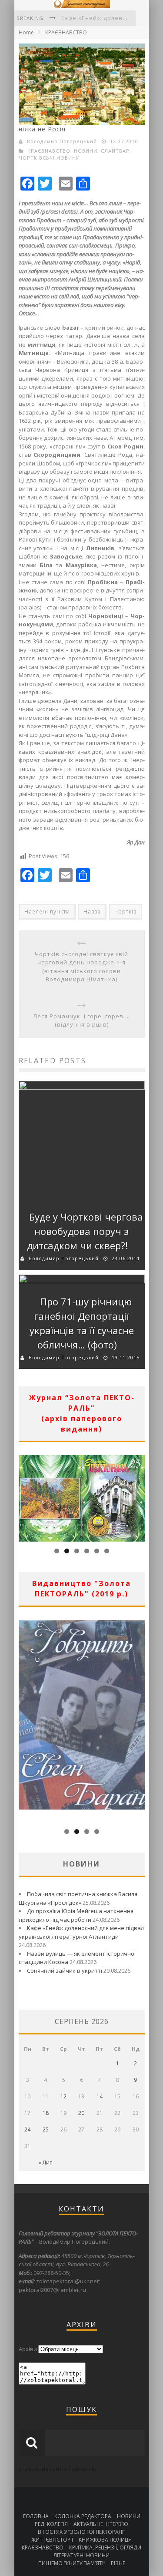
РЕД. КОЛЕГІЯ (51, 2524)
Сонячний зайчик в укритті (65, 1970)
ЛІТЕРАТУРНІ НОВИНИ (81, 2555)
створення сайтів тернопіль (58, 2469)
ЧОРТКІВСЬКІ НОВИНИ (49, 158)
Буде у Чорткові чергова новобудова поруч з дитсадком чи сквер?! (85, 1231)
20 (81, 2113)
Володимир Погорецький (62, 141)
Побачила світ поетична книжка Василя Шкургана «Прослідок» (78, 1898)
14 (100, 2096)
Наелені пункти (47, 912)
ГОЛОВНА (36, 2516)
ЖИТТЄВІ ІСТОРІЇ (52, 2540)
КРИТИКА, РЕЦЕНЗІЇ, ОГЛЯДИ (105, 2548)
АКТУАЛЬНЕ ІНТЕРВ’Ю (101, 2524)
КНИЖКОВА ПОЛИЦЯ (105, 2540)
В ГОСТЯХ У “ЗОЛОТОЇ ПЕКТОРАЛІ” (81, 2532)
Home (26, 32)
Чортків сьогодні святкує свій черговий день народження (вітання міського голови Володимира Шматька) (81, 967)
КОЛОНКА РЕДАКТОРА (83, 2516)
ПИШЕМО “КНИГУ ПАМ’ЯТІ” (72, 2563)
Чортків (125, 912)
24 (27, 2129)
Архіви (28, 2349)
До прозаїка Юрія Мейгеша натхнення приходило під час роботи (76, 1915)
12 (63, 2096)
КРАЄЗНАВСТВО (66, 32)
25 (46, 2129)
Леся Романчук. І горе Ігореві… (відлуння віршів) (82, 1020)
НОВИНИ (86, 151)
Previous (25, 1496)
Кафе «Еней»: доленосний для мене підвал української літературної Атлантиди (81, 1932)
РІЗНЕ (118, 2563)
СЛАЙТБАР (115, 151)
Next (138, 1496)
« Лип (45, 2163)
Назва (92, 912)
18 (46, 2113)
